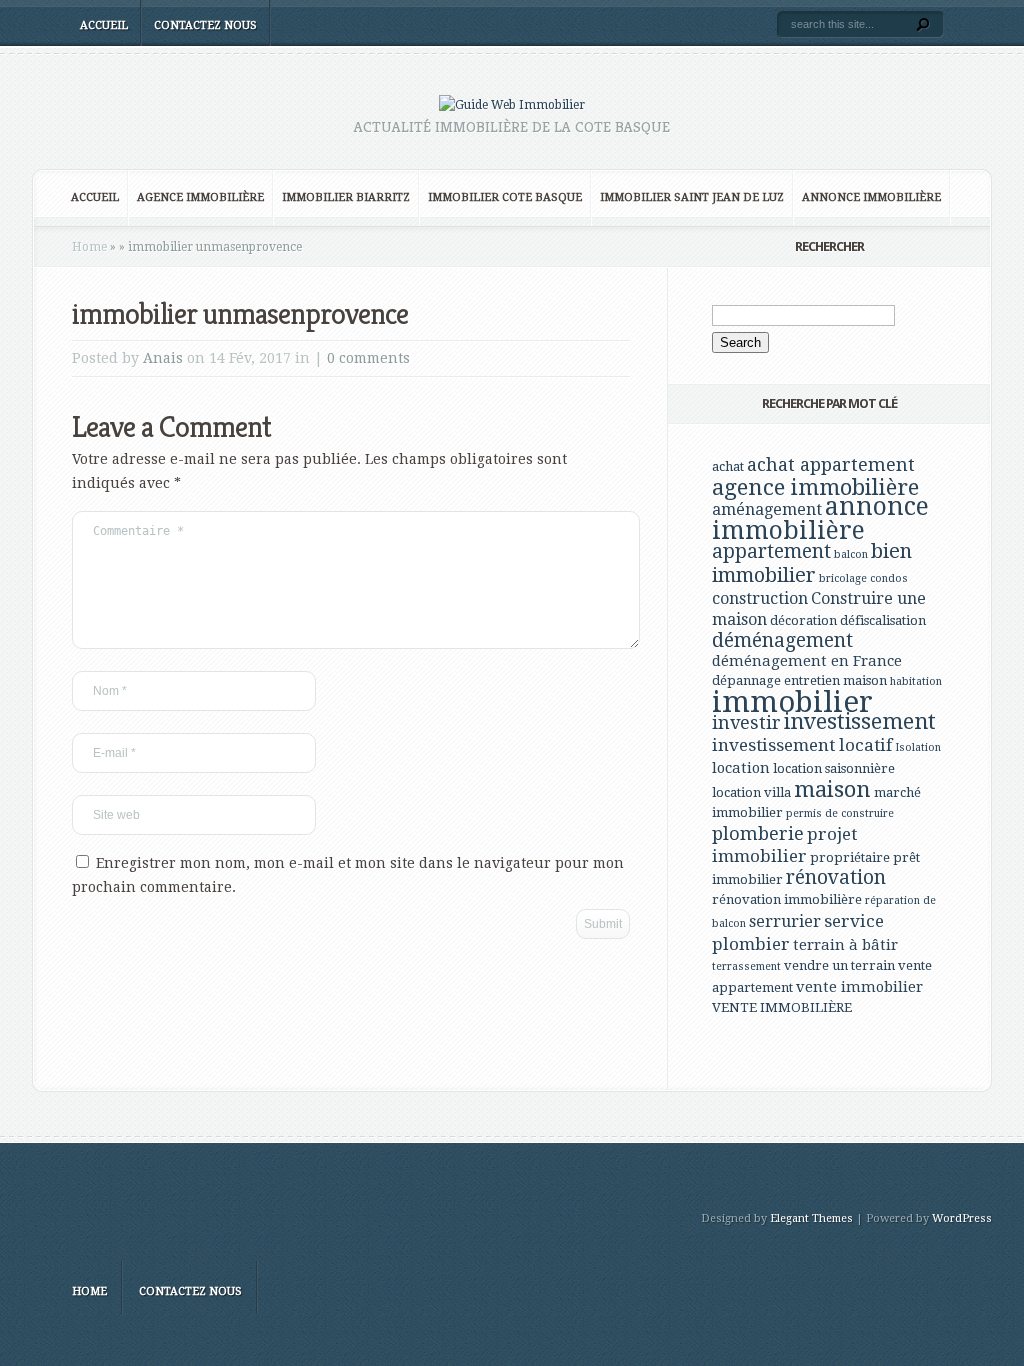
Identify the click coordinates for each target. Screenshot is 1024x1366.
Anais (163, 358)
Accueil (104, 25)
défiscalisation (883, 620)
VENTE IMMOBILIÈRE (782, 1007)
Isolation (918, 747)
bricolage (843, 578)
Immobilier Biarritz (346, 197)
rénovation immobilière (787, 899)
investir (746, 722)
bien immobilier (812, 563)
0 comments (368, 358)
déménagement (782, 640)
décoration (803, 620)
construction (760, 598)
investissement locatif (802, 745)
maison (832, 789)
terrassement (746, 966)
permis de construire (840, 813)
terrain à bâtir (845, 945)
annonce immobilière (820, 518)
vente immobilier (859, 987)
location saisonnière (834, 768)
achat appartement (831, 464)
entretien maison (835, 680)
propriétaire (850, 857)
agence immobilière (815, 487)
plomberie (758, 833)
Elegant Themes (811, 1218)
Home (89, 247)
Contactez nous (205, 25)
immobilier (792, 702)
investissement (860, 721)
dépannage (746, 680)
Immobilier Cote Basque (505, 197)
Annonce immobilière (871, 197)
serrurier (785, 921)
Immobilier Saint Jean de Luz (692, 197)
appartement (771, 551)
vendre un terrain (839, 965)
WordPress (962, 1218)
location (741, 768)
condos (889, 578)
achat (728, 466)
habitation (916, 681)
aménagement (767, 509)
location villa (751, 792)
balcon (851, 554)
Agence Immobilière (200, 197)
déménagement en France (807, 661)
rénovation (836, 877)
